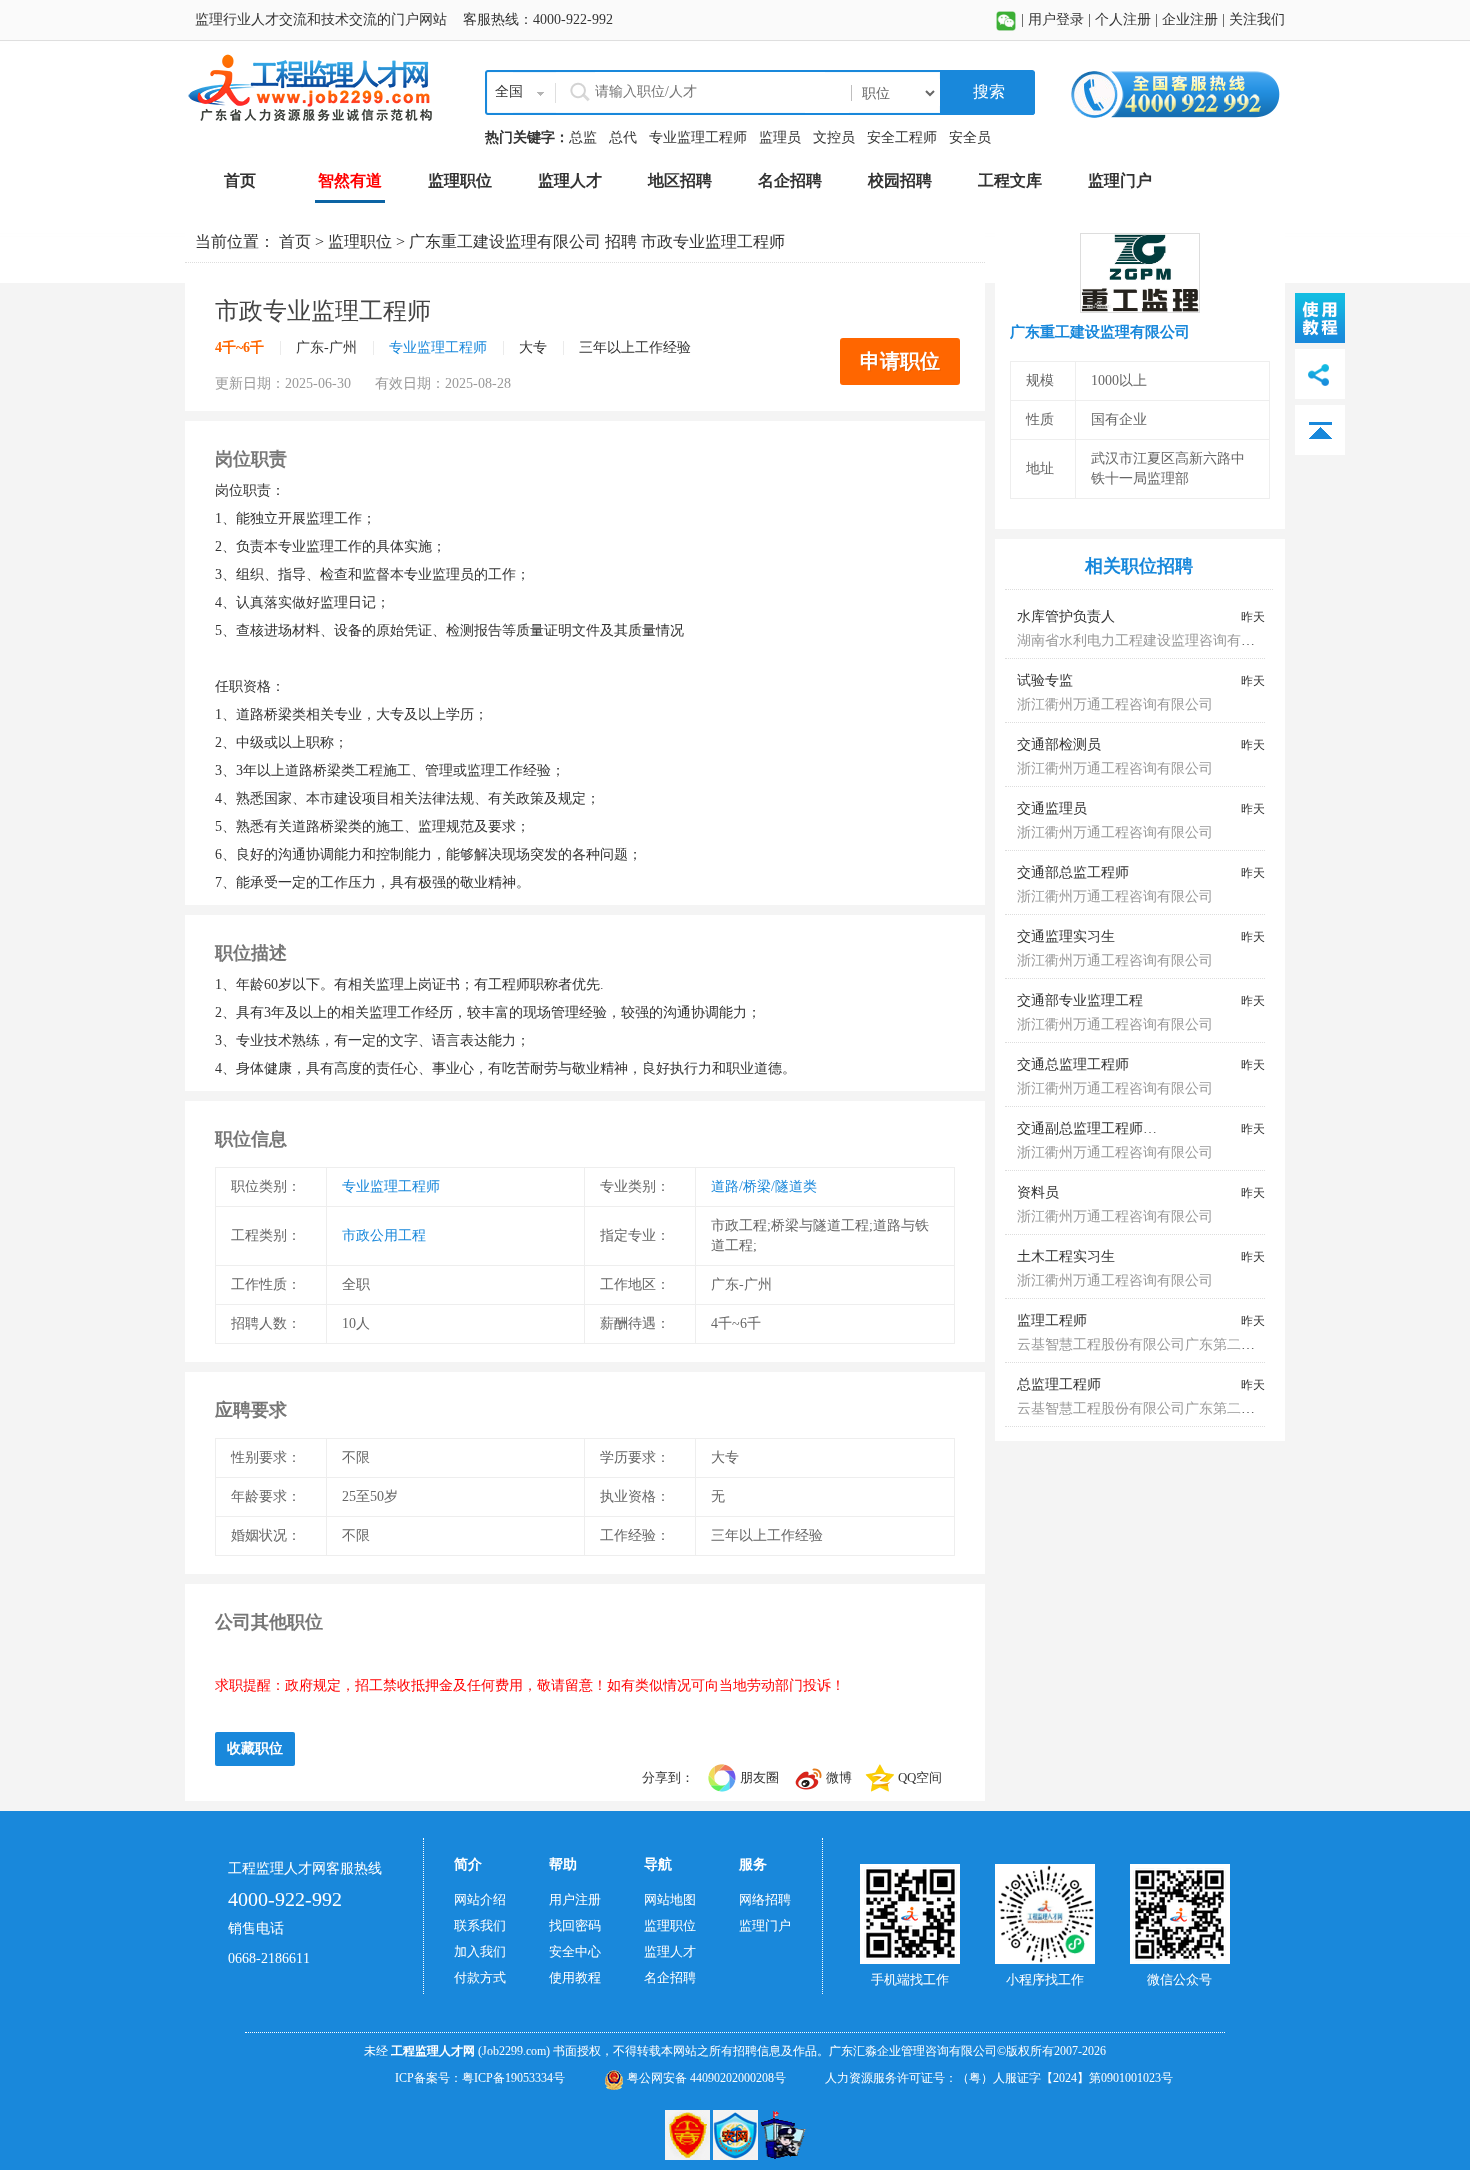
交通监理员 (1052, 808)
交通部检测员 (1059, 744)
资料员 (1038, 1192)
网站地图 (670, 1899)
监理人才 (670, 1951)
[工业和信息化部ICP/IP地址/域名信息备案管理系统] (689, 2133)
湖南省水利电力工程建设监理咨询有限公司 (1150, 640)
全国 (509, 91)
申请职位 (900, 361)
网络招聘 (765, 1899)
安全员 (970, 137)
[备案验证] (737, 2133)
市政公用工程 (384, 1235)
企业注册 (1190, 19)
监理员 (780, 137)
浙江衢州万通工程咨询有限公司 (1115, 704)
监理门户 (765, 1925)
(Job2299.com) (514, 2051)
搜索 (987, 91)
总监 (583, 137)
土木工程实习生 (1066, 1256)
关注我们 (1257, 19)
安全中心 (575, 1951)
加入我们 (480, 1951)
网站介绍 (480, 1899)
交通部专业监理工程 (1080, 1000)
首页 (295, 241)
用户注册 (575, 1899)
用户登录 (1056, 19)
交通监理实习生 (1066, 936)
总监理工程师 (1059, 1384)
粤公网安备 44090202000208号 (705, 2078)
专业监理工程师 (698, 137)
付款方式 (480, 1977)
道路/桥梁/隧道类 (764, 1186)
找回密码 (575, 1925)
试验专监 (1045, 680)
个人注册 (1123, 19)
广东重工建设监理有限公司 (505, 241)
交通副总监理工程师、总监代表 (1115, 1128)
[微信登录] (1006, 19)
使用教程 (575, 1977)
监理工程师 (1052, 1320)
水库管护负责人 (1066, 616)
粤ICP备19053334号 (513, 2078)
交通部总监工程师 (1073, 872)
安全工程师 (902, 137)
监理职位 (360, 241)
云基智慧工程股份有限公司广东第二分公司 (1150, 1344)
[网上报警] (783, 2133)
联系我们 (480, 1925)
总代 (623, 137)
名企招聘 (670, 1977)
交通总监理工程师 (1073, 1064)
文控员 (834, 137)
